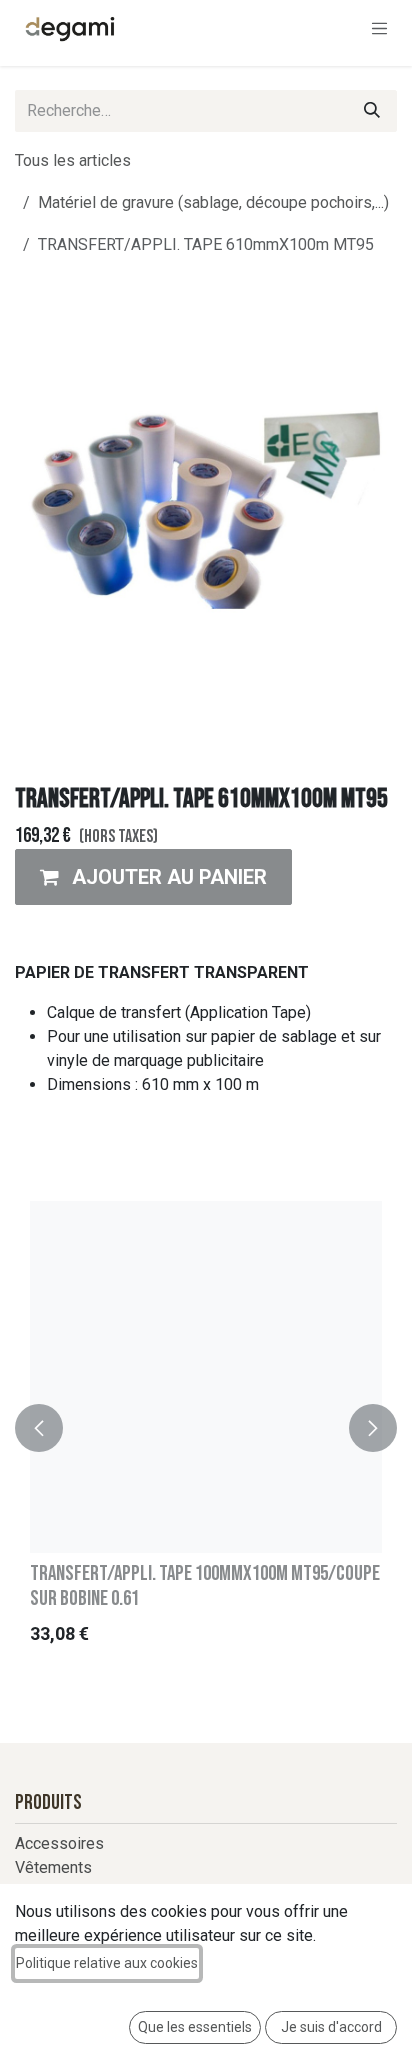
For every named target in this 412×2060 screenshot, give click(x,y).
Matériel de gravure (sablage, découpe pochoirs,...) (213, 202)
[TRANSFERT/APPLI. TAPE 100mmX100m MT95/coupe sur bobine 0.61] (206, 1377)
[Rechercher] (372, 111)
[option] (206, 1428)
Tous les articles (73, 160)
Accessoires (59, 1843)
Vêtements (53, 1867)
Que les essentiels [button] (195, 2027)
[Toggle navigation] (380, 28)
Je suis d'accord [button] (331, 2027)
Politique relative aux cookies (107, 1963)
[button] (153, 877)
